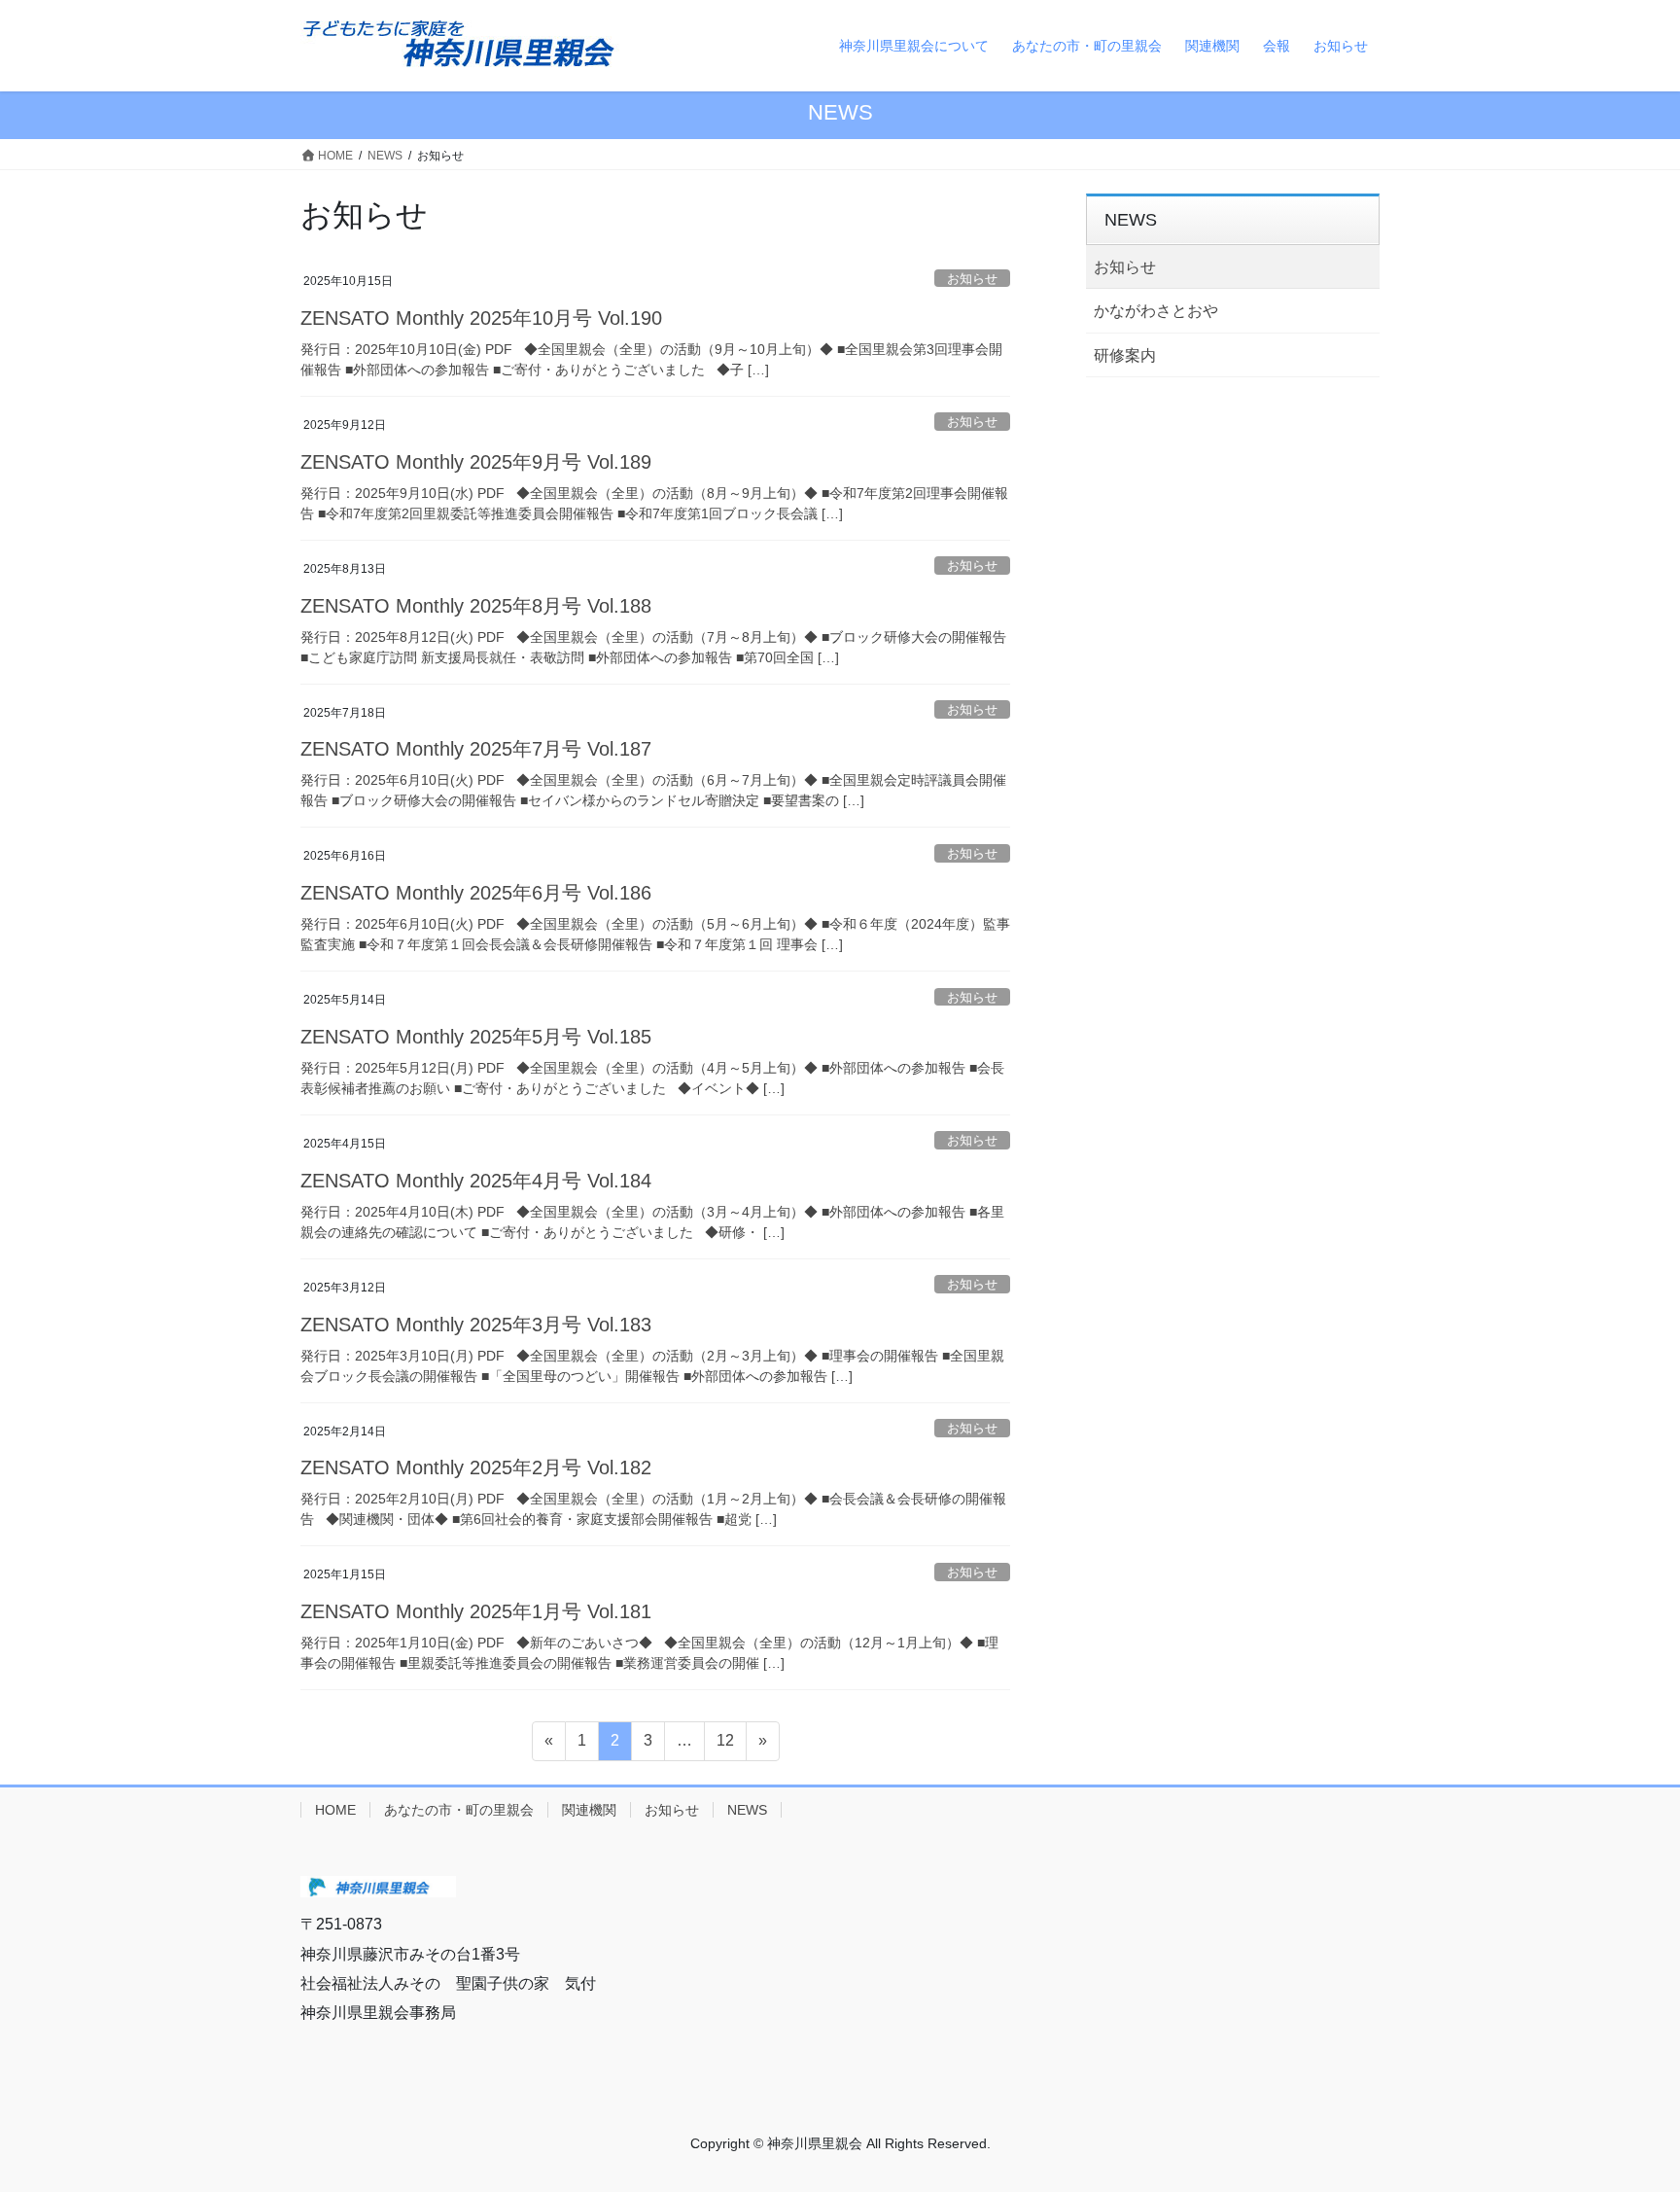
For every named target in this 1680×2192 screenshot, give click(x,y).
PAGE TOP (1645, 2101)
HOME (335, 1810)
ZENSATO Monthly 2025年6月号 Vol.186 (476, 893)
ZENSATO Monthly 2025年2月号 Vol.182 (476, 1467)
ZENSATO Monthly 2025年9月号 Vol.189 (476, 462)
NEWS (747, 1810)
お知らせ (972, 279)
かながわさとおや (1156, 311)
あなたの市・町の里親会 (459, 1810)
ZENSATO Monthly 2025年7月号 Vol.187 (476, 749)
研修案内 (1125, 355)
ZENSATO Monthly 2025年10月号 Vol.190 (481, 318)
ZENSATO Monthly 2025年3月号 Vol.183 (476, 1325)
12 (725, 1746)
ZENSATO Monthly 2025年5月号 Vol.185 (476, 1037)
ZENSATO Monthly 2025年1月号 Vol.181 (476, 1611)
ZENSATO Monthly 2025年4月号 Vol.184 (476, 1181)
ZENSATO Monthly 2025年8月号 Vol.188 (476, 606)
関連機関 (589, 1810)
